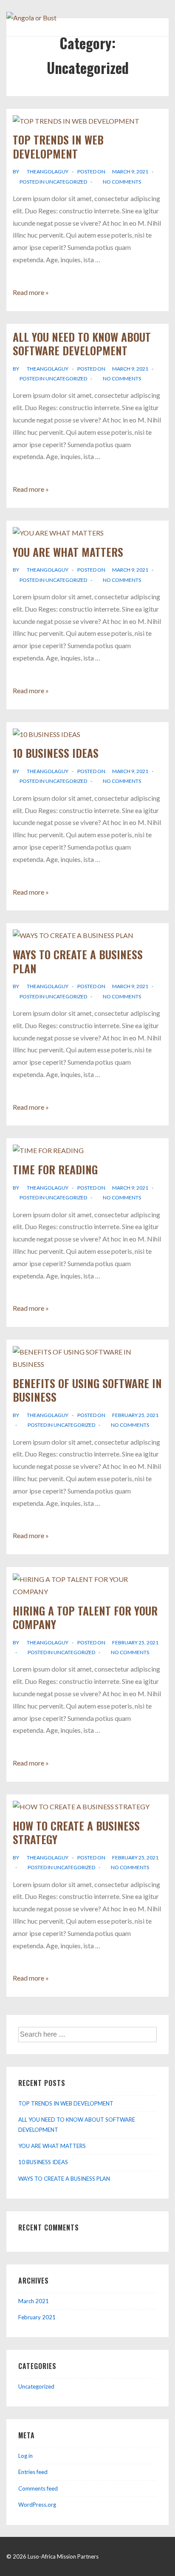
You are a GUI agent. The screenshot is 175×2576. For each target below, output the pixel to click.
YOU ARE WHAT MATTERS (68, 552)
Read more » (31, 292)
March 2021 (34, 2301)
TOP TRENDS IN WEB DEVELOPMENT (58, 147)
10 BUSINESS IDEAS (56, 753)
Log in (25, 2456)
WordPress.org (37, 2505)
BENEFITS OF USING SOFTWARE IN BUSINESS (87, 1390)
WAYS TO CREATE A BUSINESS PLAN (78, 961)
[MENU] (158, 22)
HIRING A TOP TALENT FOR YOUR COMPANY (85, 1618)
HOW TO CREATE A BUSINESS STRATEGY (76, 1833)
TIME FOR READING (55, 1169)
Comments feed (38, 2488)
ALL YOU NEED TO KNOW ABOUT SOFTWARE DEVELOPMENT (82, 344)
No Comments (122, 182)
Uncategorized (66, 182)
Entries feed (33, 2472)
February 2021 (37, 2317)
